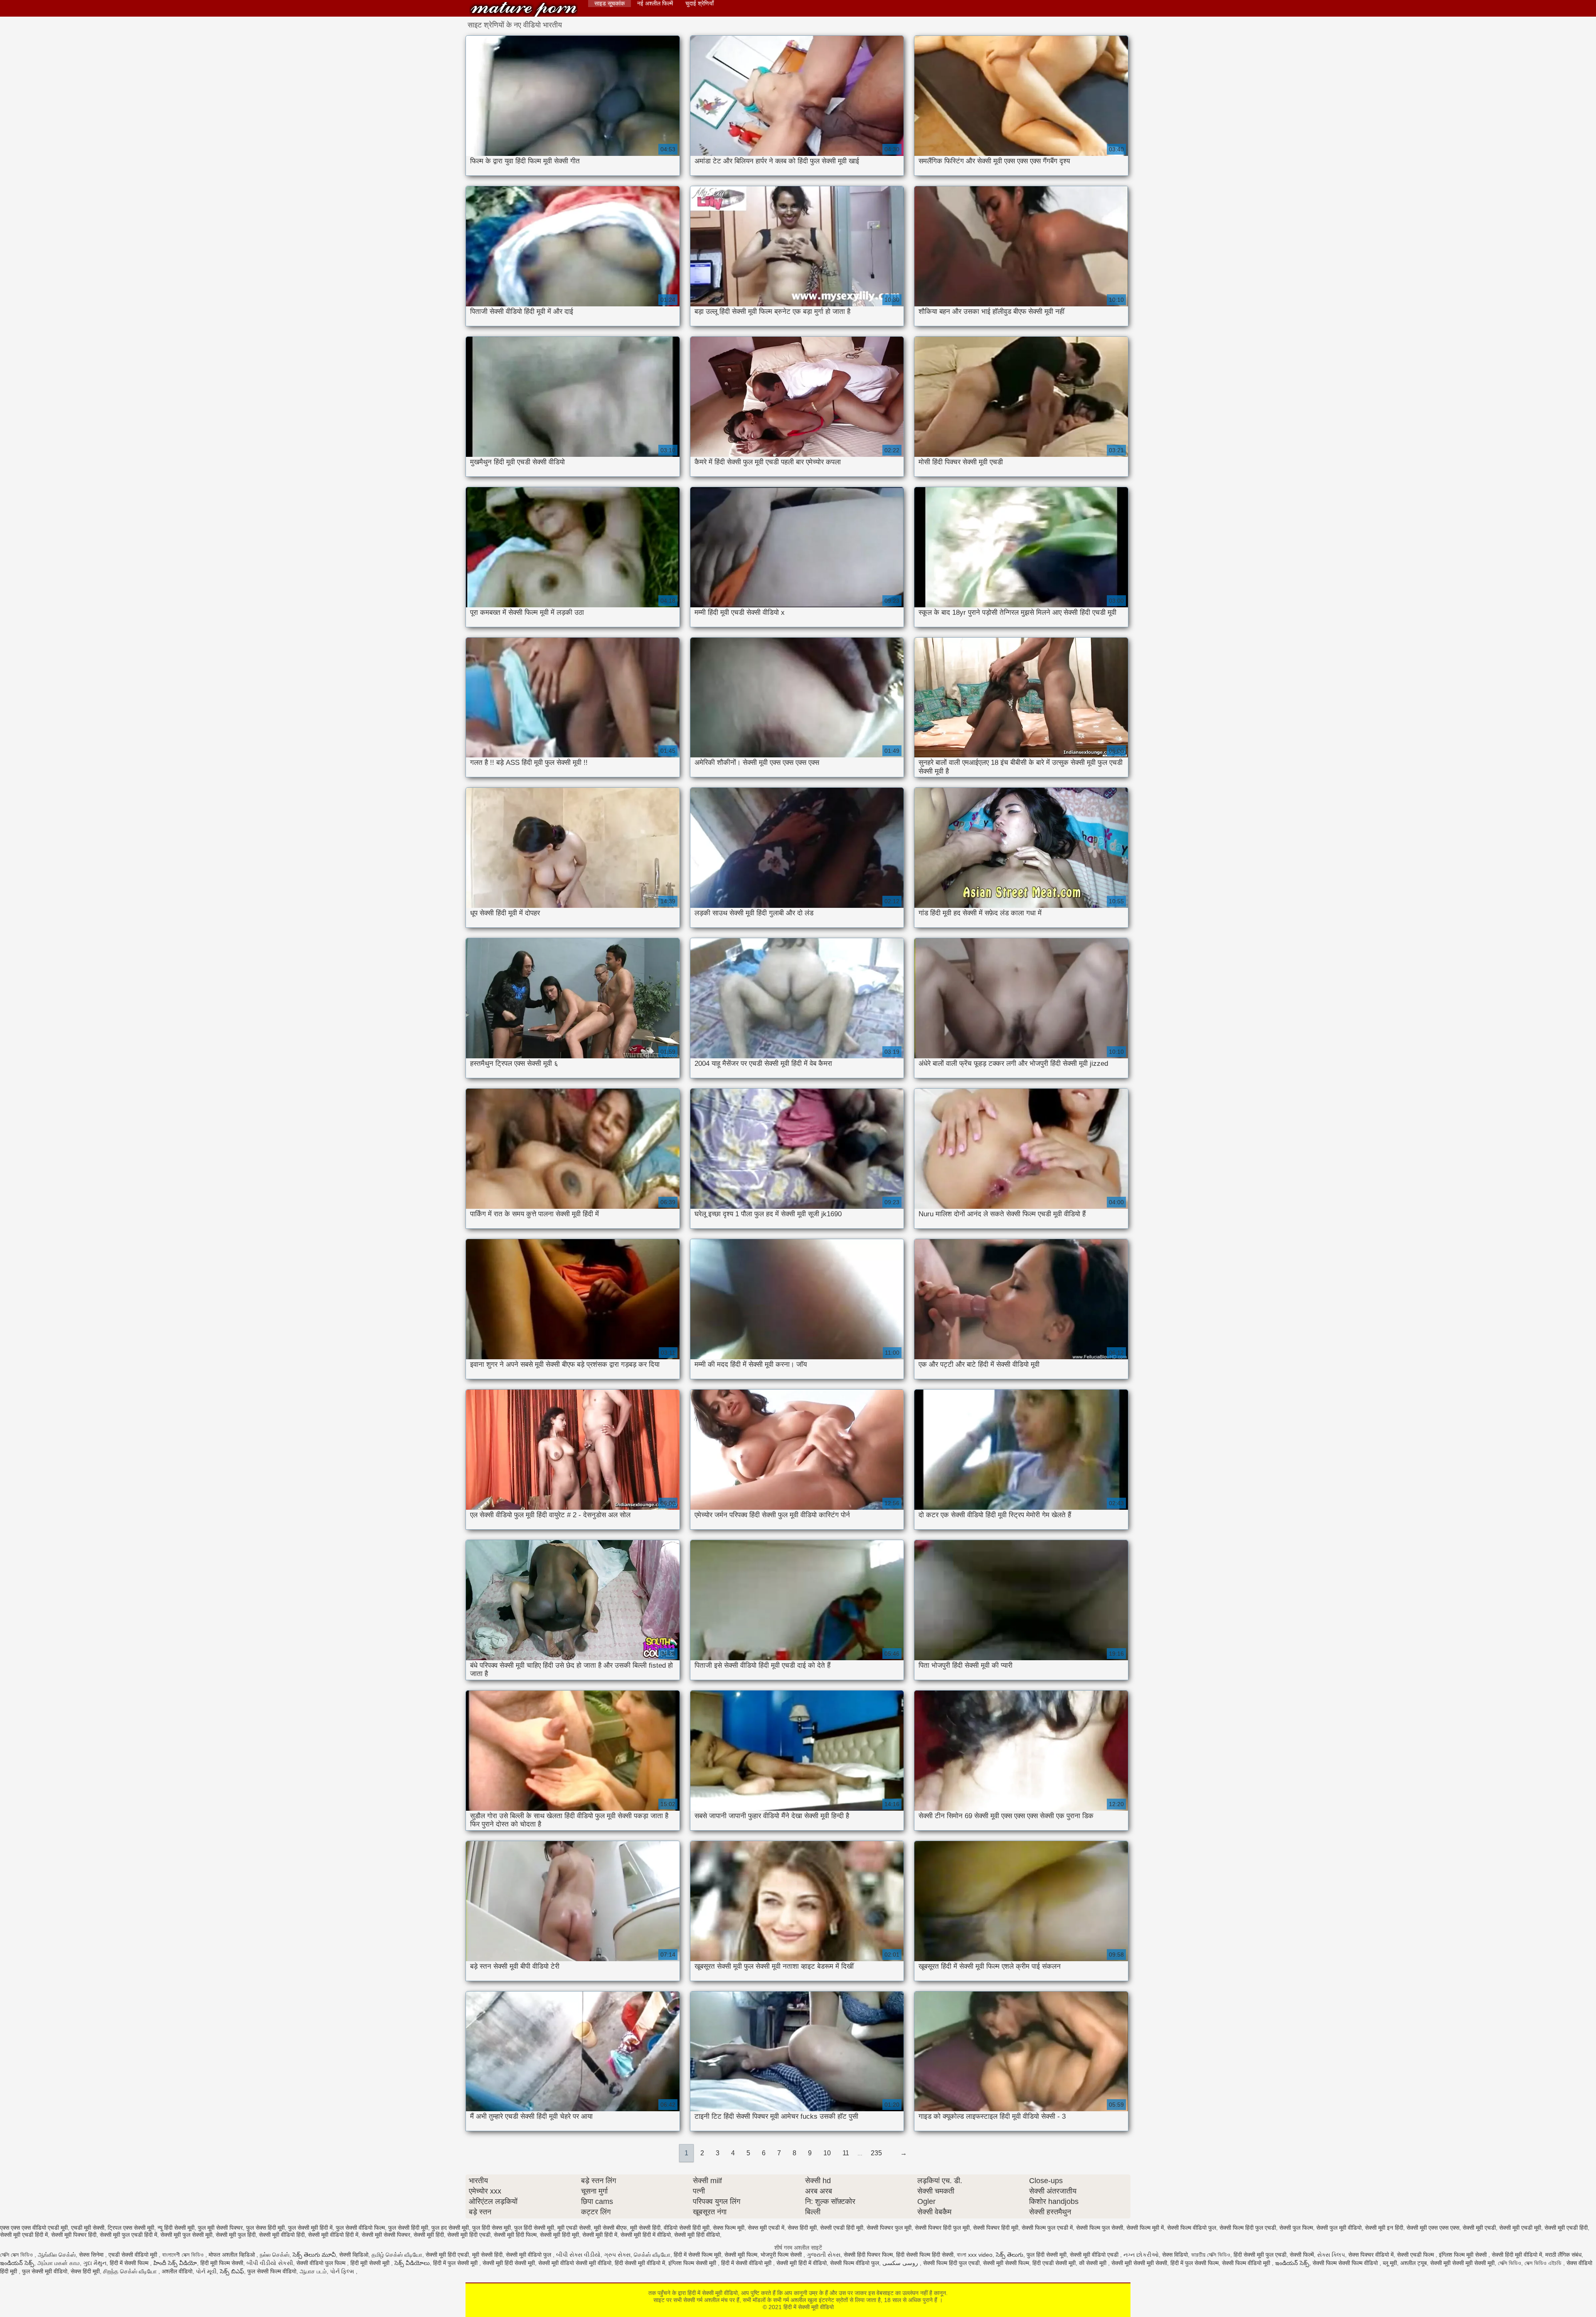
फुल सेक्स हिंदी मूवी (265, 2228)
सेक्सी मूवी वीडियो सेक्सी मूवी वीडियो (575, 2263)
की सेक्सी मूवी (1094, 2263)
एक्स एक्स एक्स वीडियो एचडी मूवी (34, 2228)
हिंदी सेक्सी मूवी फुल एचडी (1260, 2255)
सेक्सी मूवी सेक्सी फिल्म (1006, 2263)
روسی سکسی (901, 2263)
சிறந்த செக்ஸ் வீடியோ (131, 2271)
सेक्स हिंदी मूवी (802, 2228)
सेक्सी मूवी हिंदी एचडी (469, 2235)
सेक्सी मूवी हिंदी (429, 2235)
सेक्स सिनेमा (92, 2255)
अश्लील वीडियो (177, 2271)
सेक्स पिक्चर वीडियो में (1371, 2255)
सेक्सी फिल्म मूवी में (1145, 2228)
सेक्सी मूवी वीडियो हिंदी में (333, 2235)
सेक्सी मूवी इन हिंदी (1384, 2228)
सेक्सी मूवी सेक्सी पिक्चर (386, 2235)
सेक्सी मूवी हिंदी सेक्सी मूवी (509, 2263)
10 (827, 2153)
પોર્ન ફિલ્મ (343, 2271)
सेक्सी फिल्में (1302, 2255)
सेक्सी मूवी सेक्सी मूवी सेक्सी (1139, 2263)
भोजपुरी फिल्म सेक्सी (782, 2255)
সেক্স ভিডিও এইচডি (1544, 2263)
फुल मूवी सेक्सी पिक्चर (220, 2228)
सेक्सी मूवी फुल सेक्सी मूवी (186, 2235)
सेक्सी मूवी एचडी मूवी (1520, 2228)
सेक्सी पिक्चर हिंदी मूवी (996, 2228)
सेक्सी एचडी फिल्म (1416, 2255)
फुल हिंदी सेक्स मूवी (491, 2228)
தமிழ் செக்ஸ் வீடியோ (397, 2255)
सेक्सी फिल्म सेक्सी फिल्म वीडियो (1346, 2263)
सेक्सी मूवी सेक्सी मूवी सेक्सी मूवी (1462, 2263)
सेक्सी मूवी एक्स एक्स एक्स (1433, 2228)
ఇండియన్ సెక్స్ (17, 2263)
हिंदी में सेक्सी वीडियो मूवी (747, 2263)
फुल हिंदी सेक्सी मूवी (534, 2228)
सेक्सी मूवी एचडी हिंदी (1566, 2228)
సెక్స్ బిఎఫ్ (232, 2271)
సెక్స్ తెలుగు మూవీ (314, 2255)
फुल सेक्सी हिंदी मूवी (408, 2228)
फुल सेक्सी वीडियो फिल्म (360, 2228)
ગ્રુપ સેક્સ (617, 2255)
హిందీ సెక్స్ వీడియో (175, 2263)
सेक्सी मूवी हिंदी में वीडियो (646, 2235)
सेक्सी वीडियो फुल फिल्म (322, 2263)
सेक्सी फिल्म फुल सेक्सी (1100, 2228)
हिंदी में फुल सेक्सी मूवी (456, 2263)
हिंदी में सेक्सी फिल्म (130, 2263)
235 (876, 2153)
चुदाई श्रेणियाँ (699, 3)
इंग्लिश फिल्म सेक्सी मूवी (693, 2263)
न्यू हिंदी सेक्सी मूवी (176, 2228)
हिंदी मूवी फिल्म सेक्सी (222, 2263)
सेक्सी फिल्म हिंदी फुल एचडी (1248, 2228)
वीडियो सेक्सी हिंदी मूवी (687, 2228)
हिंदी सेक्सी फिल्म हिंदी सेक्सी (925, 2255)
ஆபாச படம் (313, 2271)
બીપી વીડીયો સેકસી (270, 2263)
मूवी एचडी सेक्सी (574, 2228)
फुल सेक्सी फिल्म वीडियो (272, 2271)
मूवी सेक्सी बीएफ (610, 2228)
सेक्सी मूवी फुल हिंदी (236, 2235)
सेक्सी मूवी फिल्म (741, 2255)
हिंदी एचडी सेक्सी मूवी (1054, 2263)
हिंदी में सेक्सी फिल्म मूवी (697, 2255)
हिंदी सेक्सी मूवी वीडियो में (640, 2263)
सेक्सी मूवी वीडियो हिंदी (282, 2235)
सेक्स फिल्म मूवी (729, 2228)
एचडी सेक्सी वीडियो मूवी (134, 2255)
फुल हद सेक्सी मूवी (450, 2228)
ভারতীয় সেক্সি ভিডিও (1211, 2255)
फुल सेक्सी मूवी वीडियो (45, 2271)
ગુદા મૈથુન (95, 2263)
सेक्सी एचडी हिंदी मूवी (842, 2228)
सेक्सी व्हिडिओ (354, 2255)
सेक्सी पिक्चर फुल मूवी (889, 2228)
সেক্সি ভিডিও (1510, 2263)
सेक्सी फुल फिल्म (1296, 2228)
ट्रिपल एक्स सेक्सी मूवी (131, 2228)
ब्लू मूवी (1390, 2263)
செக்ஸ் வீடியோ (652, 2255)
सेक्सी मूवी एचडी (1479, 2228)
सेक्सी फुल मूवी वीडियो (1339, 2228)
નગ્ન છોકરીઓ (1141, 2255)
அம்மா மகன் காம (59, 2263)
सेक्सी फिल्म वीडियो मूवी (1247, 2263)
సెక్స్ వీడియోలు (412, 2263)
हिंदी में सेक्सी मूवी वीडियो (524, 9)
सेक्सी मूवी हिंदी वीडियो (697, 2235)
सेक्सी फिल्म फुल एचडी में (1047, 2228)
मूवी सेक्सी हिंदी (645, 2228)
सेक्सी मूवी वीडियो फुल (529, 2255)
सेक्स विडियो (1175, 2255)
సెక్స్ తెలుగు (1010, 2255)
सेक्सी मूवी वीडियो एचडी (1095, 2255)
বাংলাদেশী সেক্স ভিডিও (184, 2255)
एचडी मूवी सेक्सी (88, 2228)
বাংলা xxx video (975, 2255)
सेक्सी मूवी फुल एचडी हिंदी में (128, 2235)
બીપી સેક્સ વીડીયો (578, 2255)
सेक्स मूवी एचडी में (766, 2228)
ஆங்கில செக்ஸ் (57, 2255)
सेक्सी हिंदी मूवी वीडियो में (1517, 2255)
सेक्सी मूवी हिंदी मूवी (559, 2235)
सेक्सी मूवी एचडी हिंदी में (24, 2235)
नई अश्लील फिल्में (655, 3)
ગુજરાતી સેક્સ (824, 2255)
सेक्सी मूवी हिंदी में (600, 2235)
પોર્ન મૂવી (206, 2271)
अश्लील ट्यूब (1414, 2263)
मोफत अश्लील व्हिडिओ (233, 2255)
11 (846, 2153)
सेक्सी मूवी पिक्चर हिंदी (74, 2235)
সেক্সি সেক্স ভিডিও (17, 2255)
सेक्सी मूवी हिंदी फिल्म (515, 2235)
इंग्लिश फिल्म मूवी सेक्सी (1464, 2255)
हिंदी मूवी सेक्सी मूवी (371, 2263)
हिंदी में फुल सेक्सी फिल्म (1195, 2263)
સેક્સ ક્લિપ (1331, 2255)
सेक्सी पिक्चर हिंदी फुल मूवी (942, 2228)
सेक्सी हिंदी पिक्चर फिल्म (868, 2255)
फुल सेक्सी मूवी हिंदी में (310, 2228)
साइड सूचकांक (610, 3)
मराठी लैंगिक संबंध (1563, 2255)
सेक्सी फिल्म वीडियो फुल (1192, 2228)
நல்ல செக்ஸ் (275, 2255)
